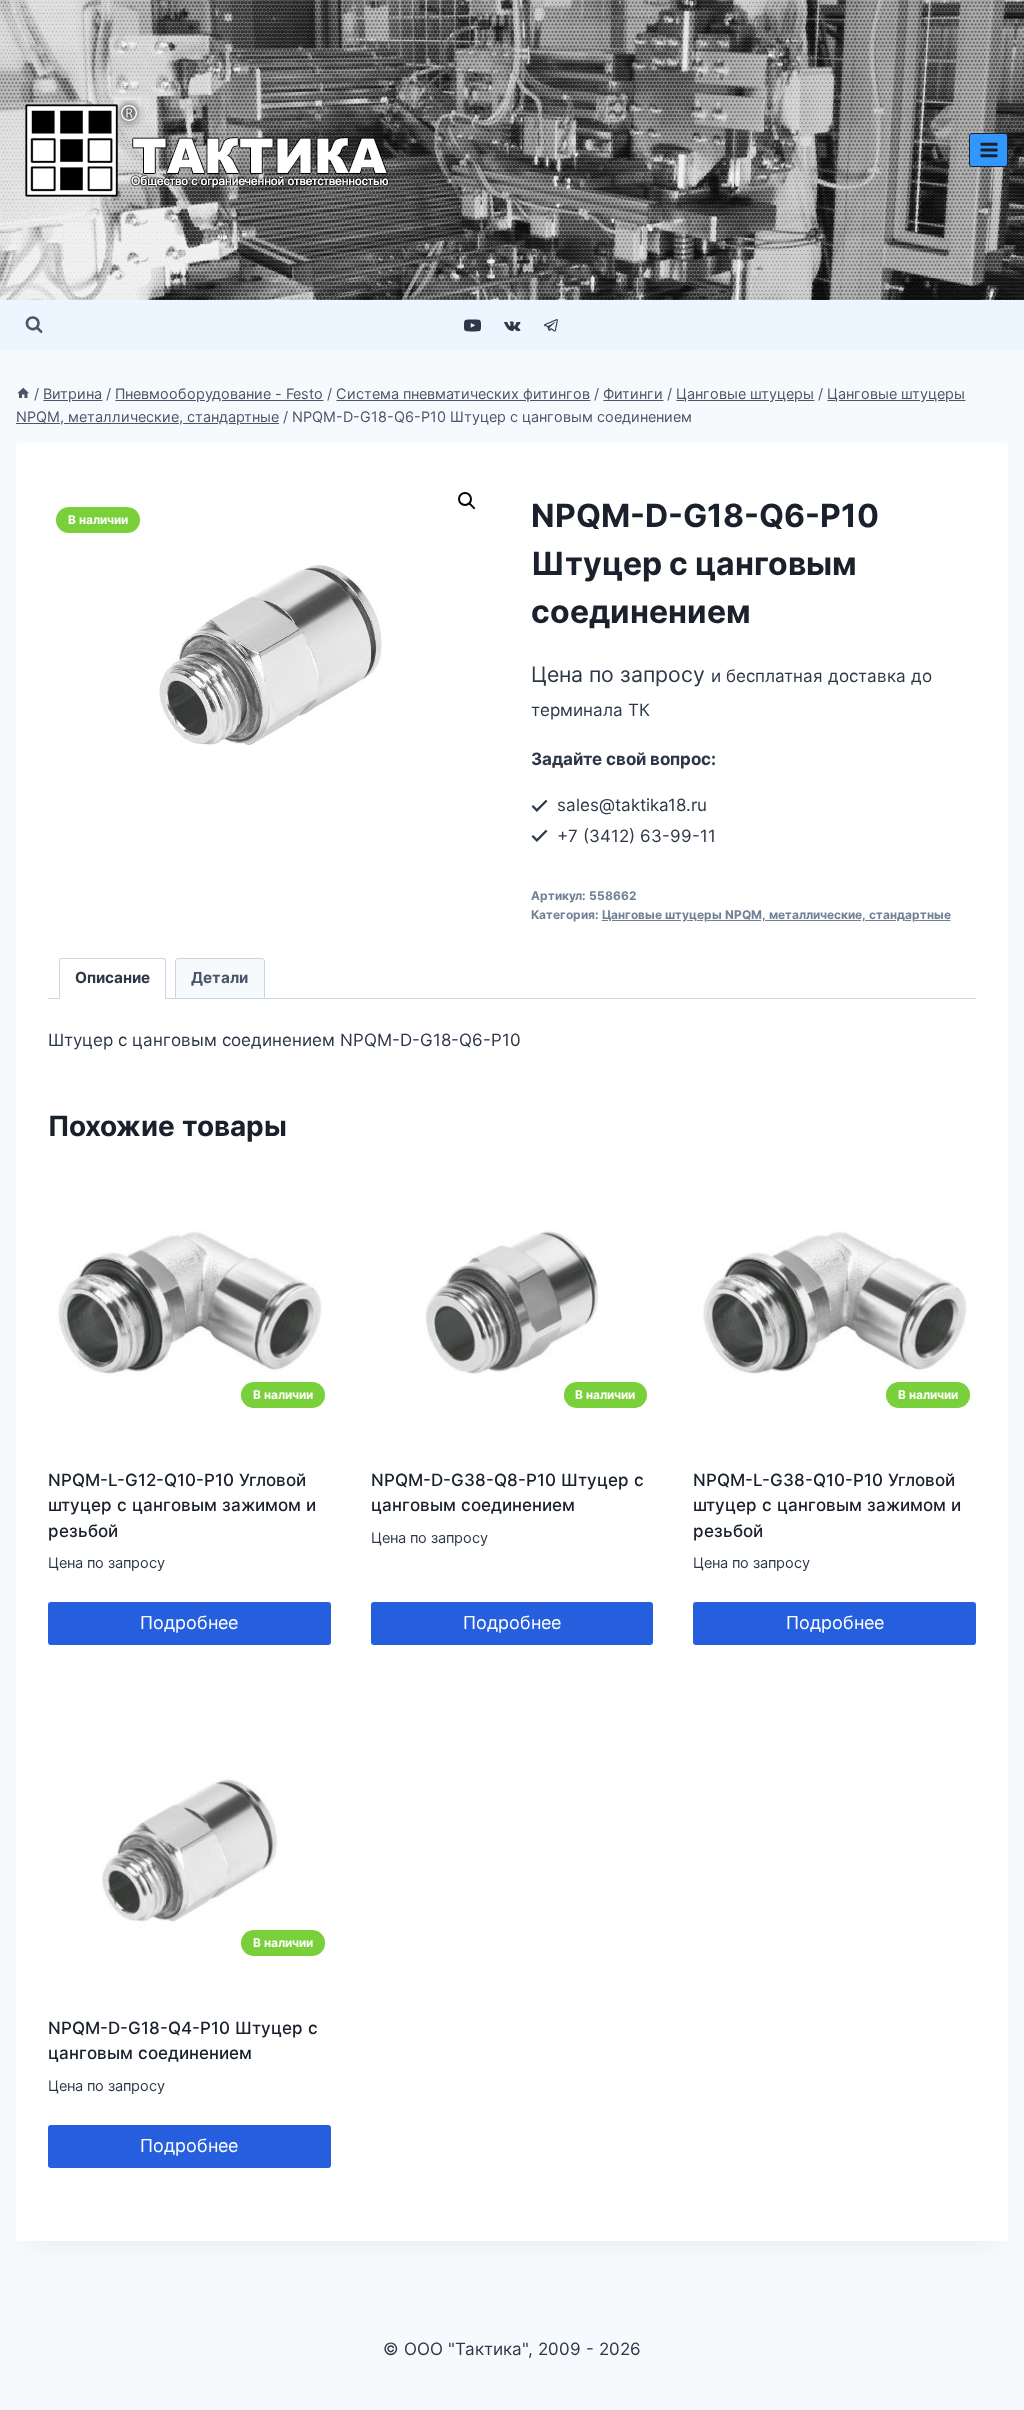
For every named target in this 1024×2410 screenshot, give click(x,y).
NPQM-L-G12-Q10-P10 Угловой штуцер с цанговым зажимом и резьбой (182, 1505)
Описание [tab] (112, 977)
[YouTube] (473, 325)
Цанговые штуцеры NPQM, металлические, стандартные (776, 914)
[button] (467, 501)
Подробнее (189, 1622)
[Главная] (23, 393)
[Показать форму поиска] (34, 325)
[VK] (512, 325)
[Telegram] (551, 325)
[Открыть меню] (988, 149)
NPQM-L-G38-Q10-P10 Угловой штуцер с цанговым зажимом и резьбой (827, 1505)
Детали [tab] (219, 977)
